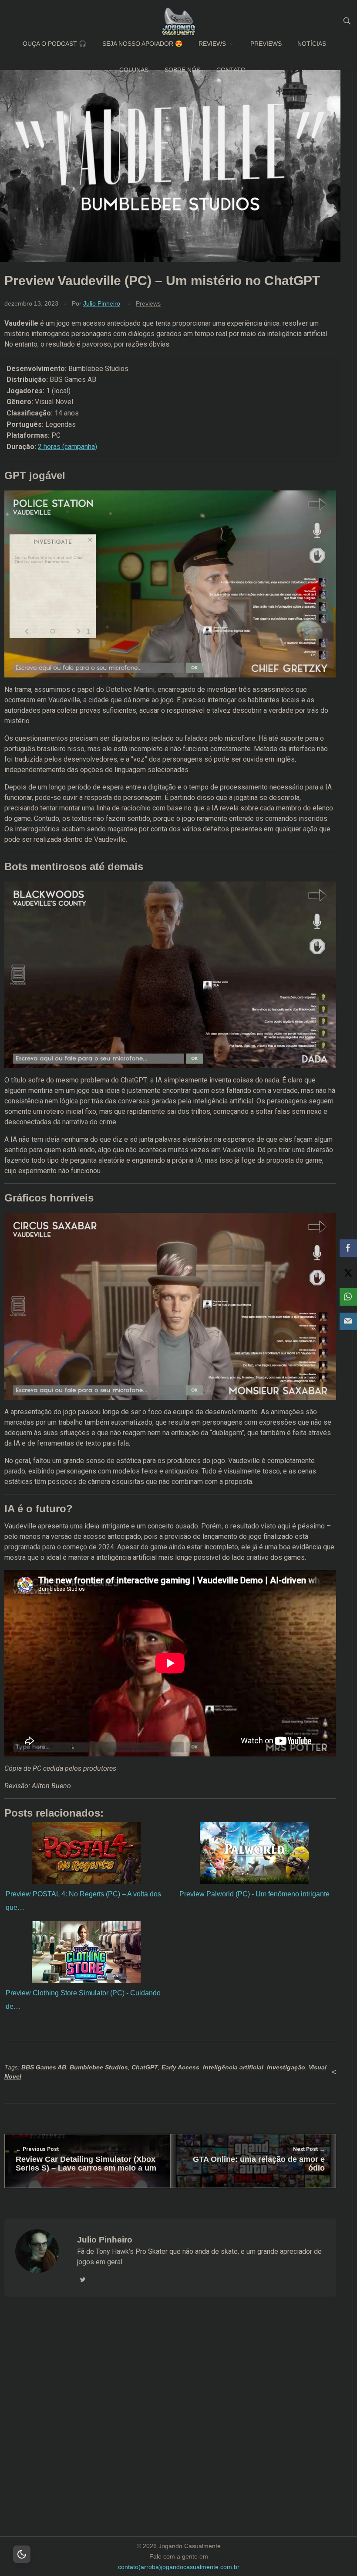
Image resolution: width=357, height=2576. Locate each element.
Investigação (286, 2067)
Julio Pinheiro (102, 303)
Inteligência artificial (233, 2067)
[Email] (348, 1321)
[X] (348, 1273)
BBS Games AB (44, 2067)
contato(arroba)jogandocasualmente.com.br (179, 2567)
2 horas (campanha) (67, 447)
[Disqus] (170, 2427)
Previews (148, 303)
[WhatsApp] (348, 1297)
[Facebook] (348, 1248)
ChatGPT (145, 2067)
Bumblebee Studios (99, 2067)
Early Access (180, 2067)
